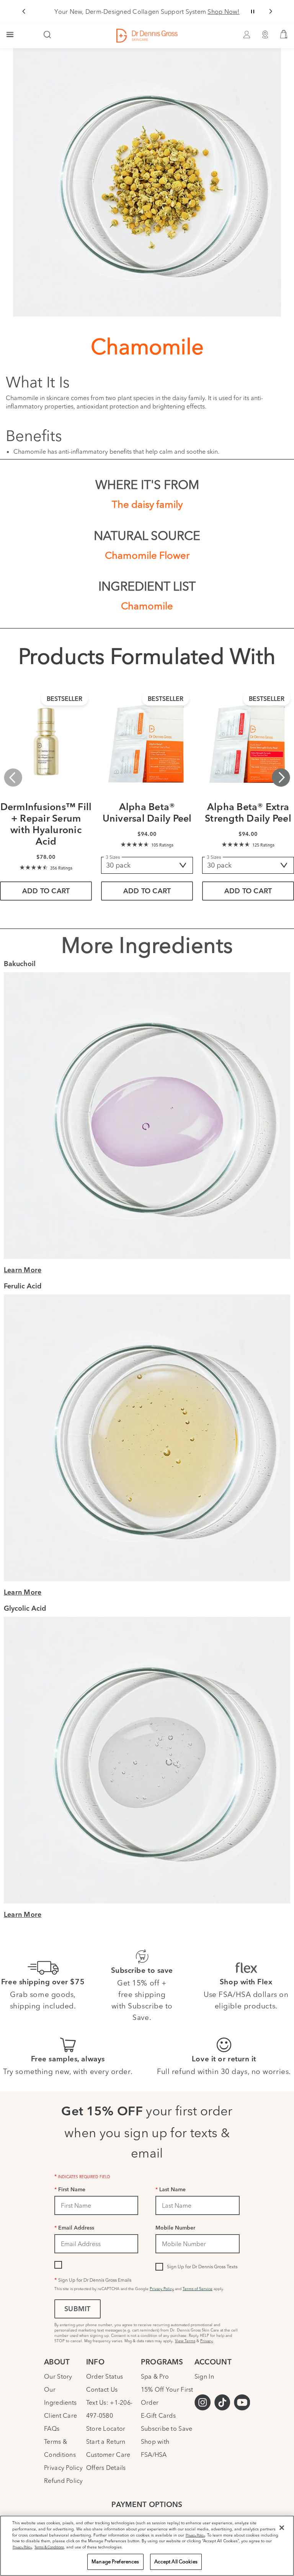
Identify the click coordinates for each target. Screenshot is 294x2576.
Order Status (105, 2376)
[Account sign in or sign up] (247, 36)
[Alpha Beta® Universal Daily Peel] (147, 743)
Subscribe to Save (167, 2428)
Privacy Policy (162, 2289)
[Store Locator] (265, 36)
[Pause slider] (253, 11)
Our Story (58, 2376)
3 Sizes (113, 857)
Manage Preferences (115, 2561)
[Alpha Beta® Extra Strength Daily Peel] (248, 743)
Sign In (204, 2376)
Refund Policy (63, 2481)
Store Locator (106, 2428)
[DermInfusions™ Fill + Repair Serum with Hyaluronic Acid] (46, 743)
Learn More (23, 1271)
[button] (24, 11)
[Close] (282, 2528)
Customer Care (108, 2455)
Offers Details (106, 2468)
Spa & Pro (155, 2376)
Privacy (207, 2341)
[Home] (147, 36)
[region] (147, 2546)
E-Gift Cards (158, 2415)
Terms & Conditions (49, 2547)
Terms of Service (198, 2289)
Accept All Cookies (176, 2561)
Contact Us (102, 2389)
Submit (77, 2310)
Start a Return (106, 2441)
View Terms (185, 2341)
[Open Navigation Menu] (10, 35)
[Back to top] (281, 2513)
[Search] (47, 35)
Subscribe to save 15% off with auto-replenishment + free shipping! (147, 11)
